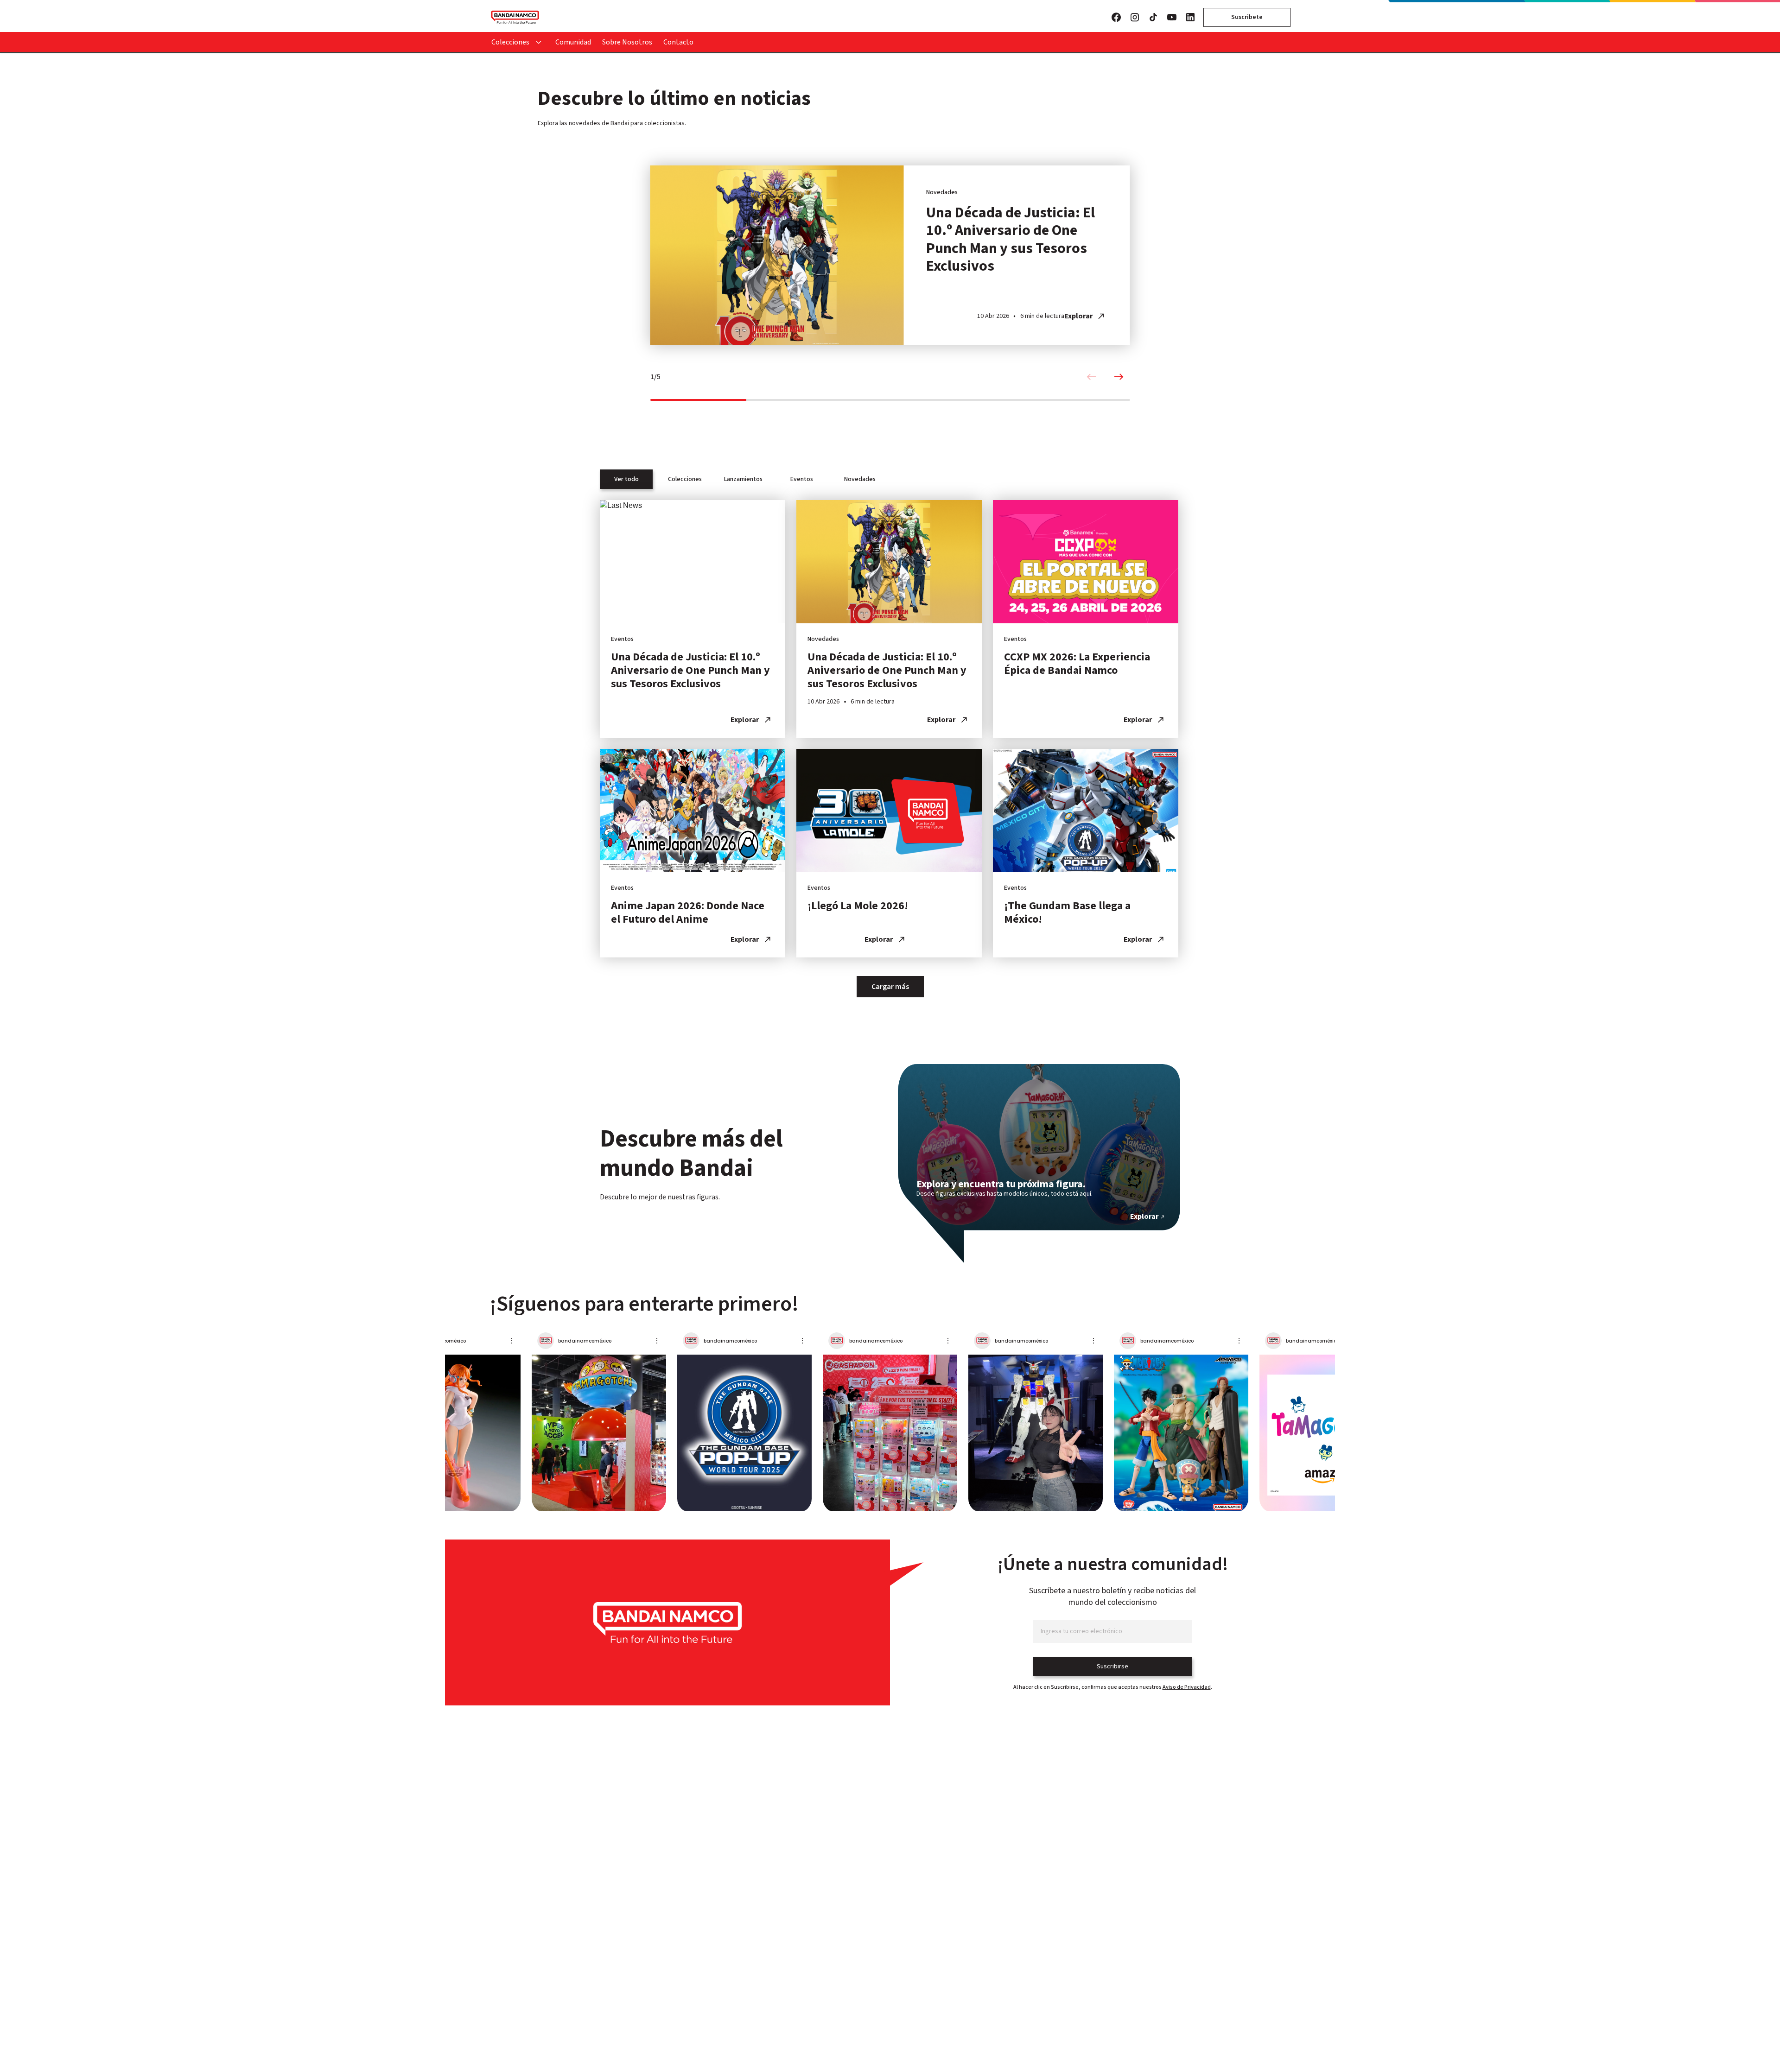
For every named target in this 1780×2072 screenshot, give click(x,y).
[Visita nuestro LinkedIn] (1190, 17)
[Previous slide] (1091, 377)
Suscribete (1247, 17)
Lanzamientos (743, 479)
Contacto (678, 42)
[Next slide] (1119, 377)
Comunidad (573, 42)
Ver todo (626, 479)
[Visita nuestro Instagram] (1135, 17)
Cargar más (890, 987)
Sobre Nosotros (627, 42)
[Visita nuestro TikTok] (1153, 17)
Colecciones (510, 42)
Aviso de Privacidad (1187, 1687)
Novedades (860, 479)
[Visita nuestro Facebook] (1116, 17)
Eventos (802, 479)
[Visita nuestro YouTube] (1172, 17)
